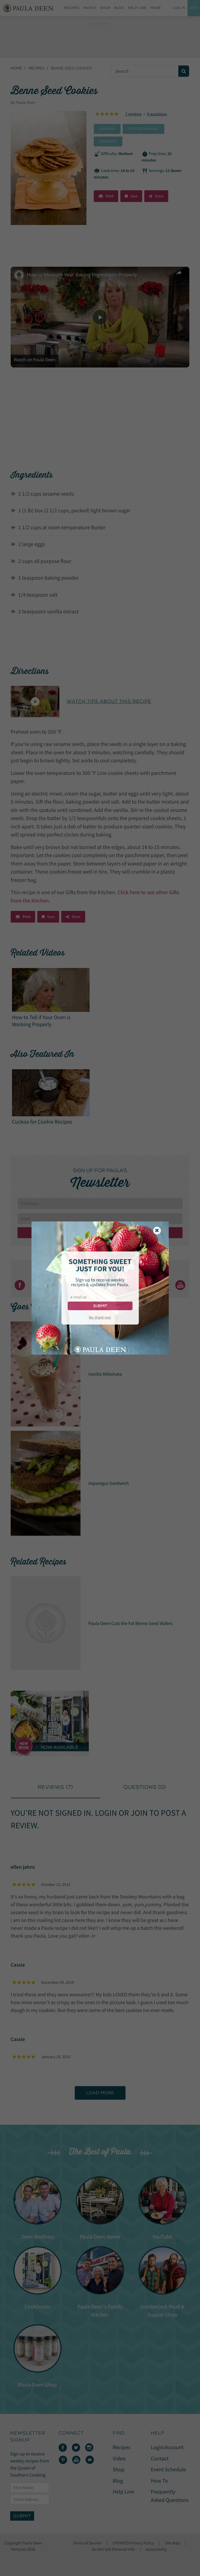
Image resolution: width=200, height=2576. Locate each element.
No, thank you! (100, 1317)
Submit (100, 1306)
